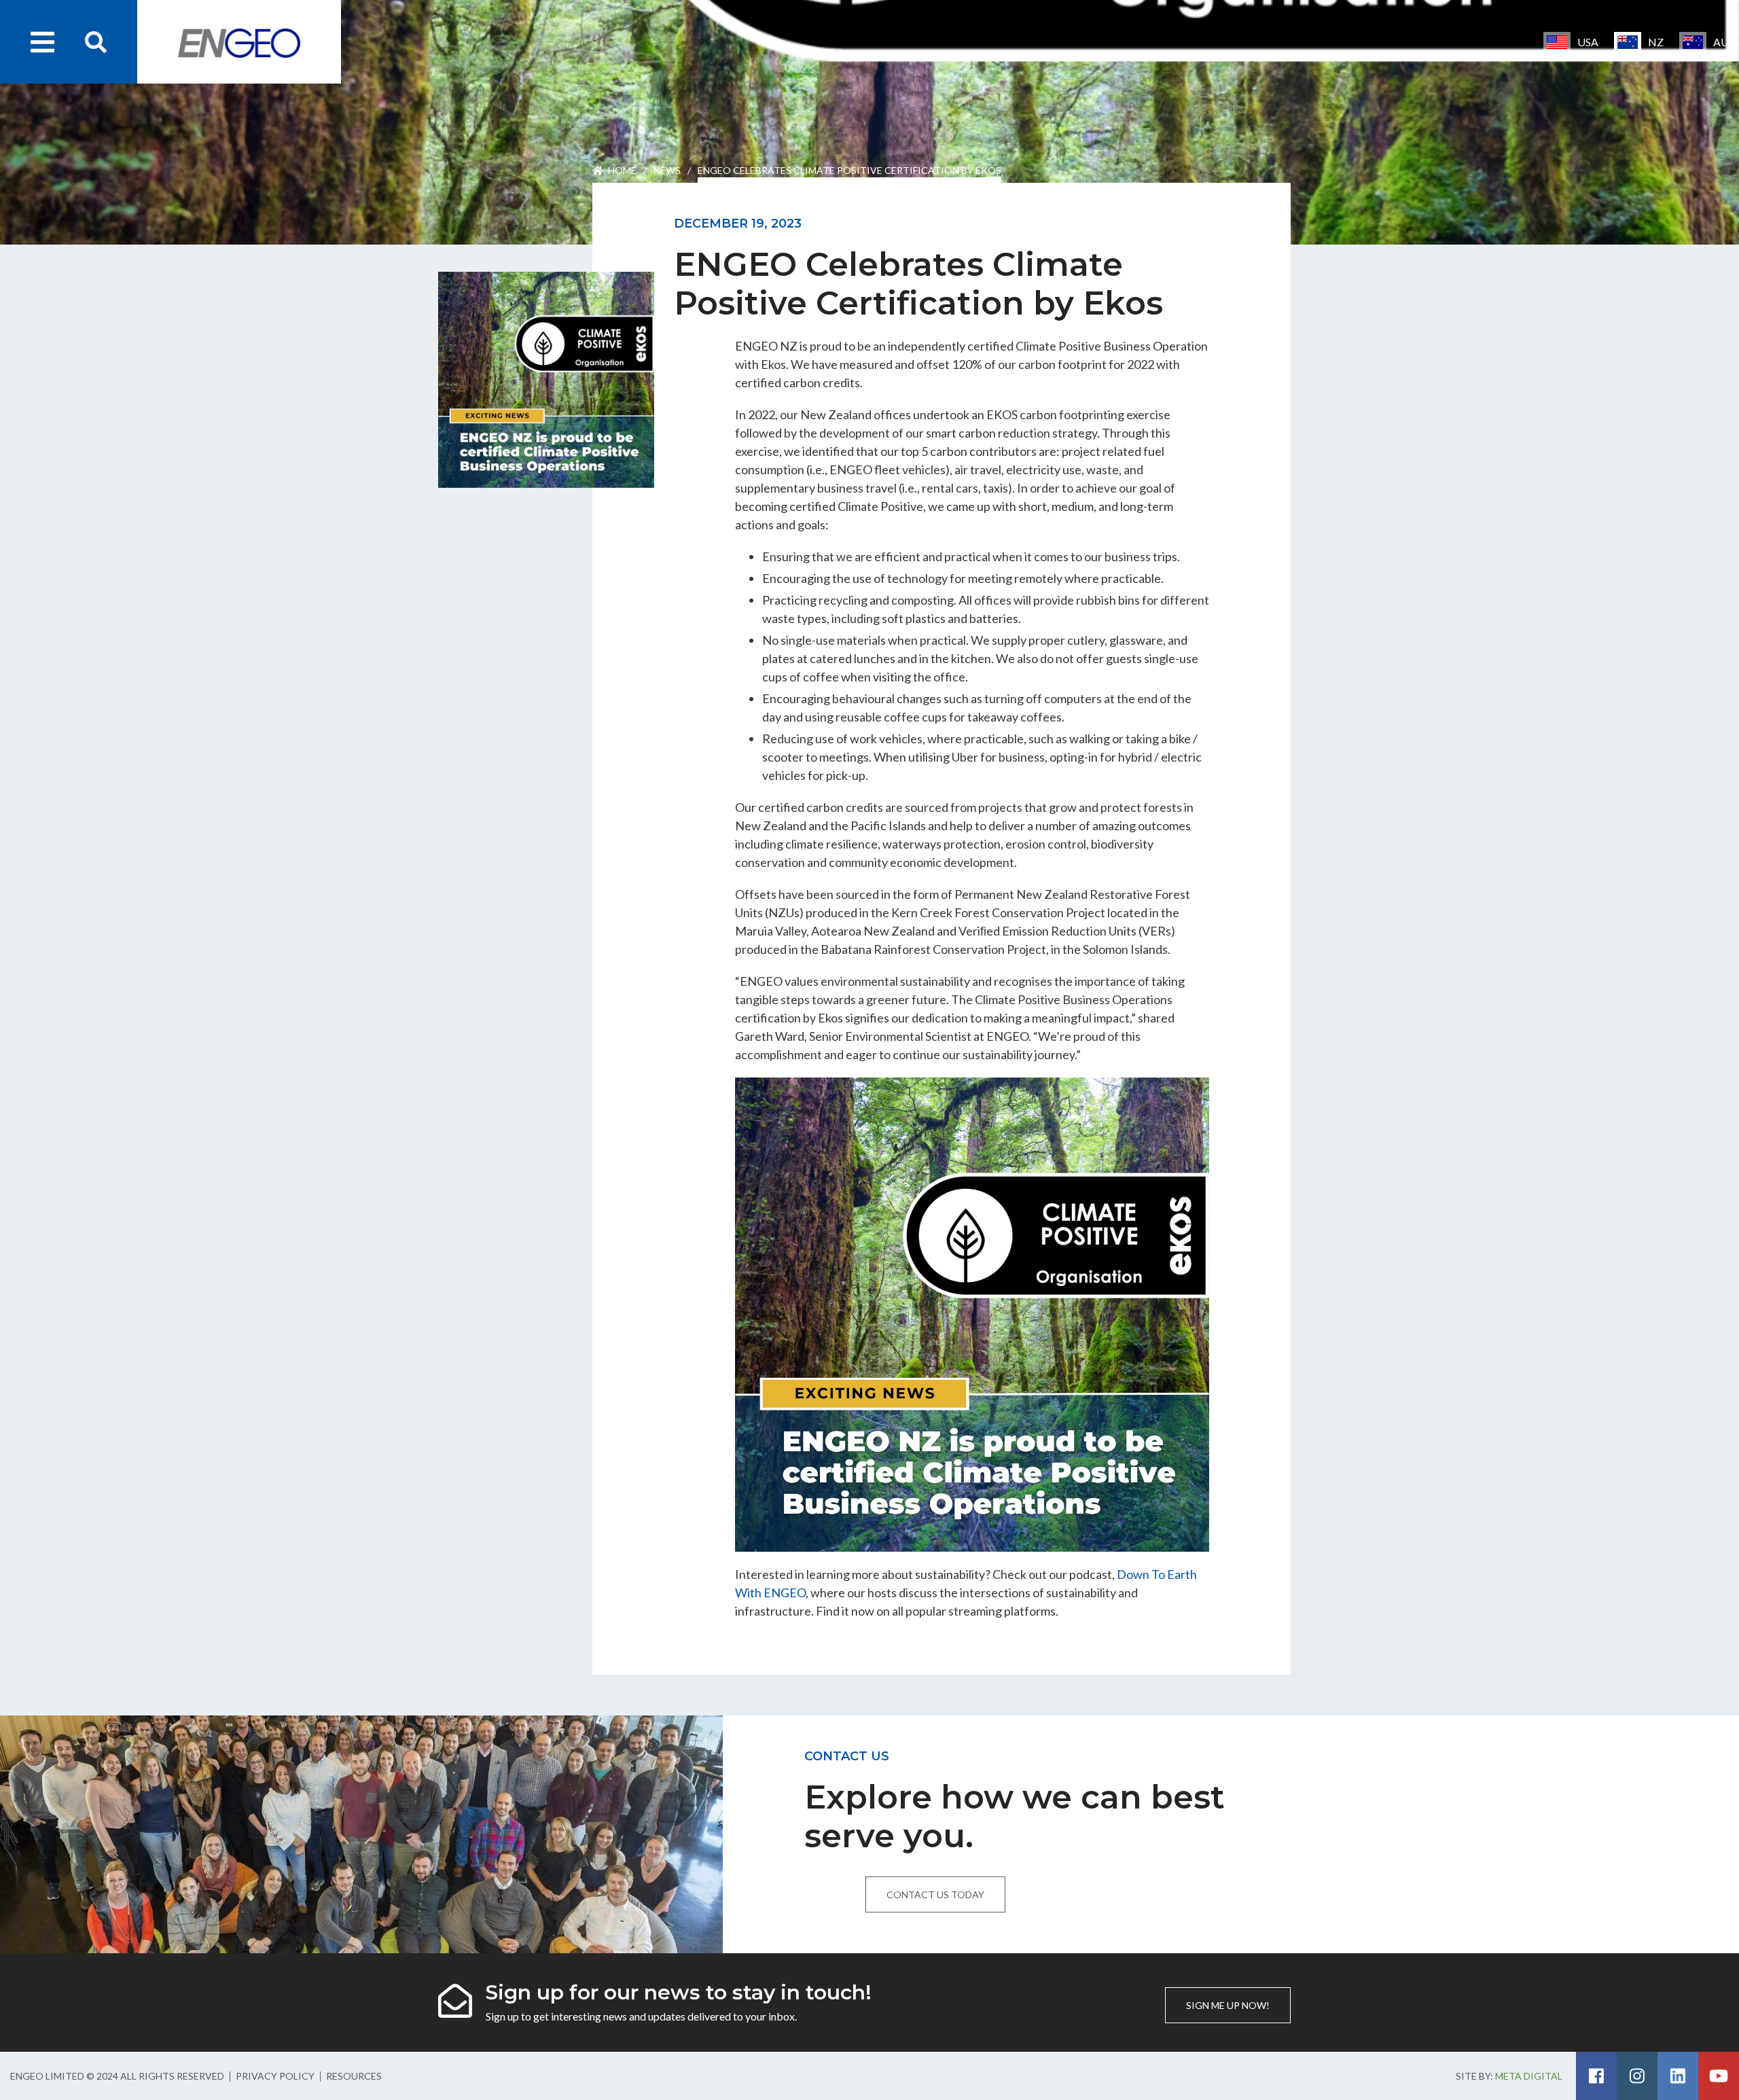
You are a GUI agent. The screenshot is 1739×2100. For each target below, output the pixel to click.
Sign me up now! (1228, 2005)
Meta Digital (1529, 2076)
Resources (354, 2076)
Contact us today (935, 1894)
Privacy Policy (275, 2076)
